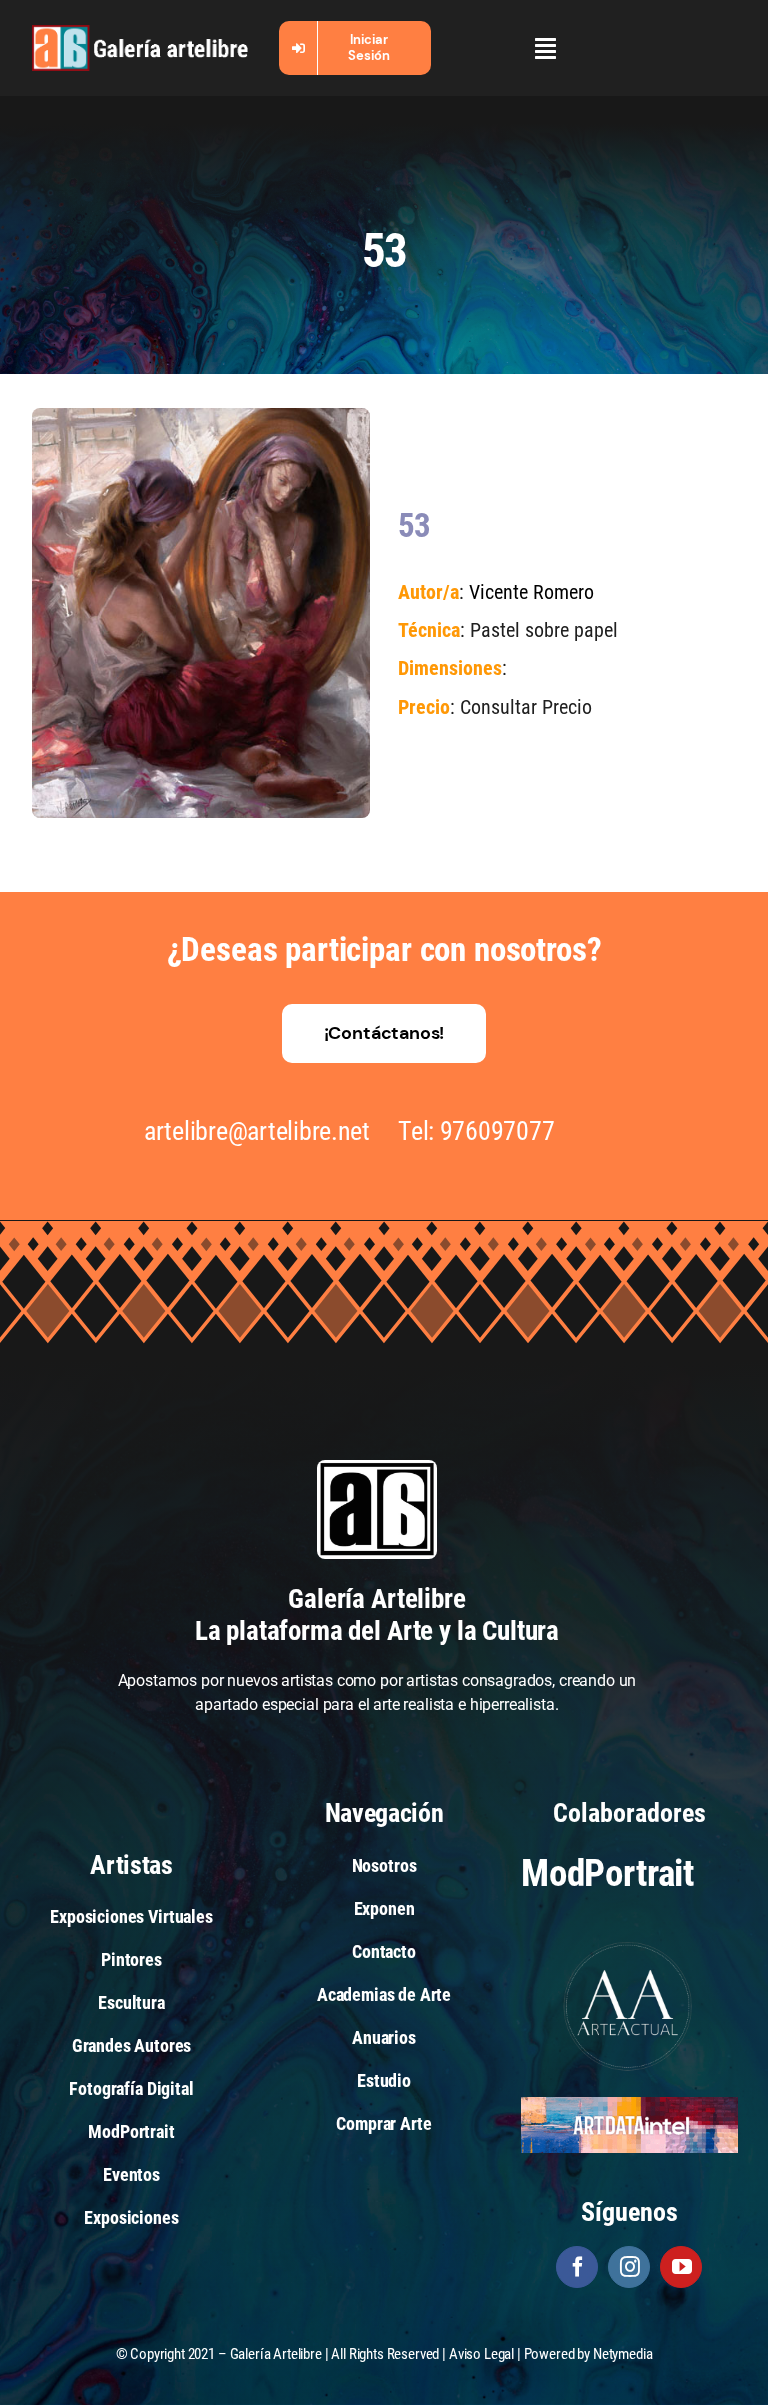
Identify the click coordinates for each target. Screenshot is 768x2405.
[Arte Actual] (629, 1944)
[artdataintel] (629, 2104)
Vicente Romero (531, 592)
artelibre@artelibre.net (257, 1131)
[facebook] (577, 2267)
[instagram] (629, 2267)
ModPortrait (607, 1873)
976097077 (497, 1131)
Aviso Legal (481, 2354)
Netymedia (623, 2354)
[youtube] (681, 2267)
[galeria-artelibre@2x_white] (140, 32)
